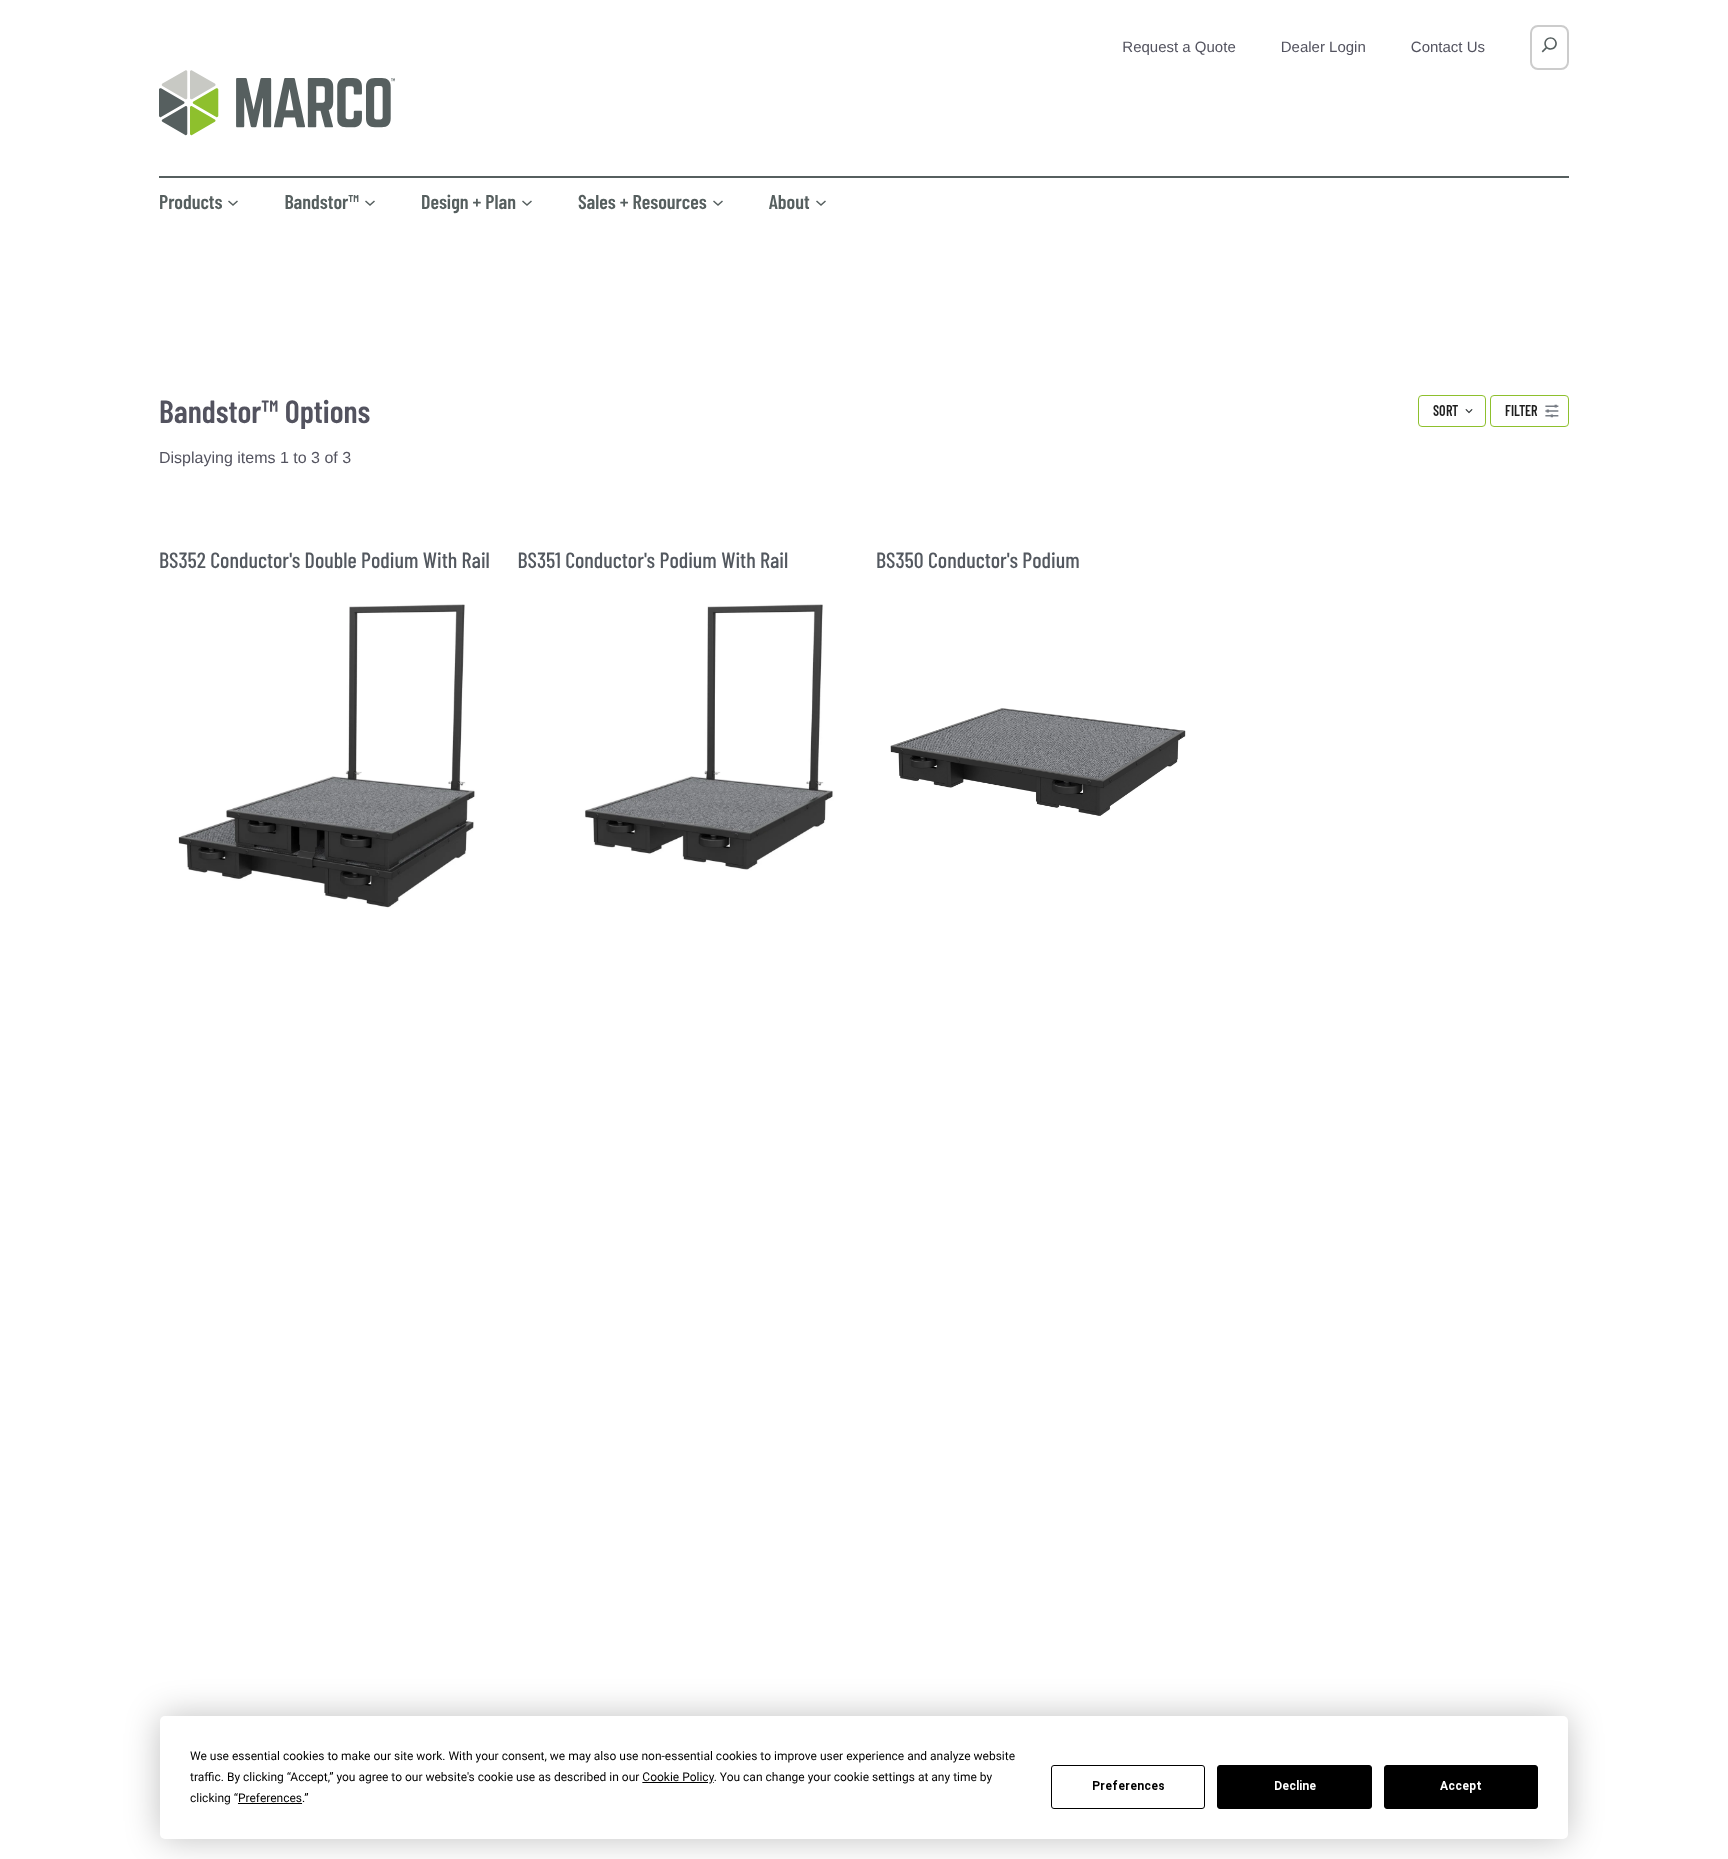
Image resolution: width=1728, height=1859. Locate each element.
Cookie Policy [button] (677, 1777)
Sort (1445, 410)
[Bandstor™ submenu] (370, 201)
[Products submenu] (233, 201)
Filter (1521, 410)
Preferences (1128, 1786)
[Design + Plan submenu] (527, 201)
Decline (1295, 1786)
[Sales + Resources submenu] (718, 201)
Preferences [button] (270, 1798)
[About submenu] (821, 201)
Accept (1461, 1786)
